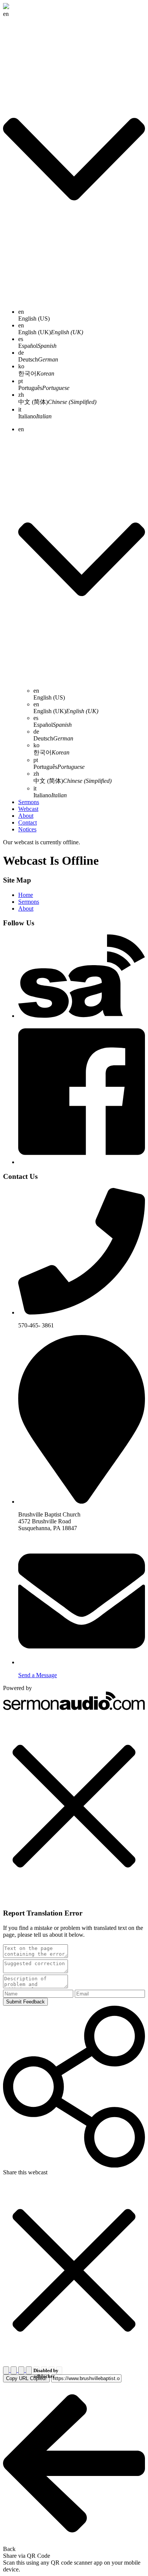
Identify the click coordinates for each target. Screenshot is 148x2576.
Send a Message (38, 1675)
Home (26, 895)
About (26, 816)
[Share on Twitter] (14, 2370)
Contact (28, 822)
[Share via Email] (22, 2370)
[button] (74, 1807)
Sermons (29, 802)
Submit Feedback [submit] (25, 2002)
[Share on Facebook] (7, 2370)
